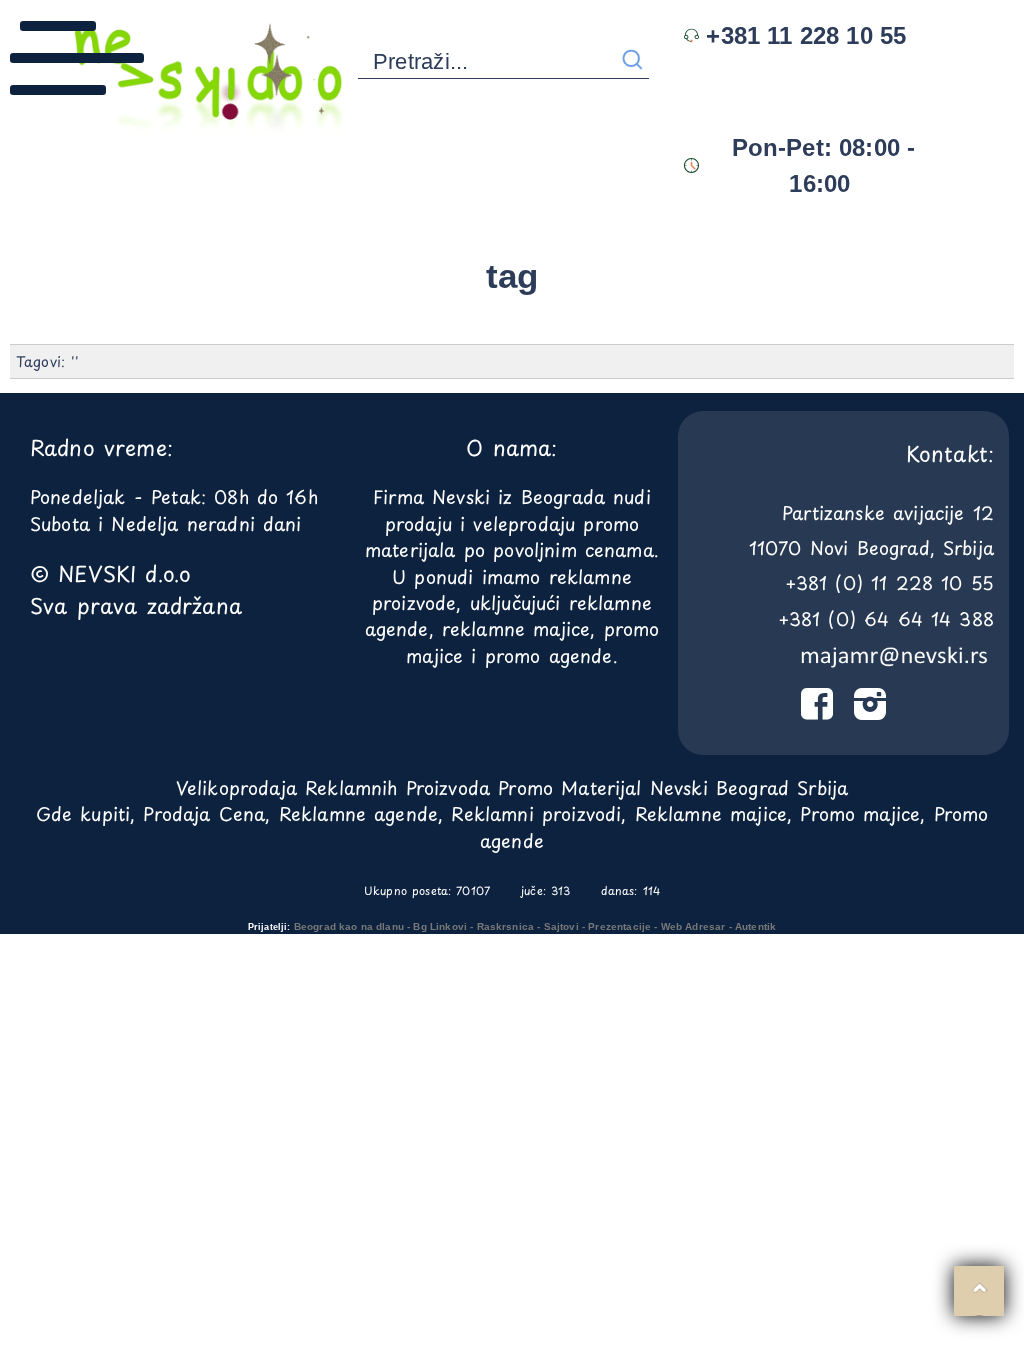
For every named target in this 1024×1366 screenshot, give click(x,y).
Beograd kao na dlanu (349, 926)
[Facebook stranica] (816, 708)
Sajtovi (561, 926)
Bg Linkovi (440, 926)
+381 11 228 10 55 (802, 35)
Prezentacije (619, 926)
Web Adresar (693, 926)
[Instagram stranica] (869, 708)
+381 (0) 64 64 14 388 (886, 618)
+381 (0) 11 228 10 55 (889, 582)
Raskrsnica (506, 926)
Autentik (755, 926)
